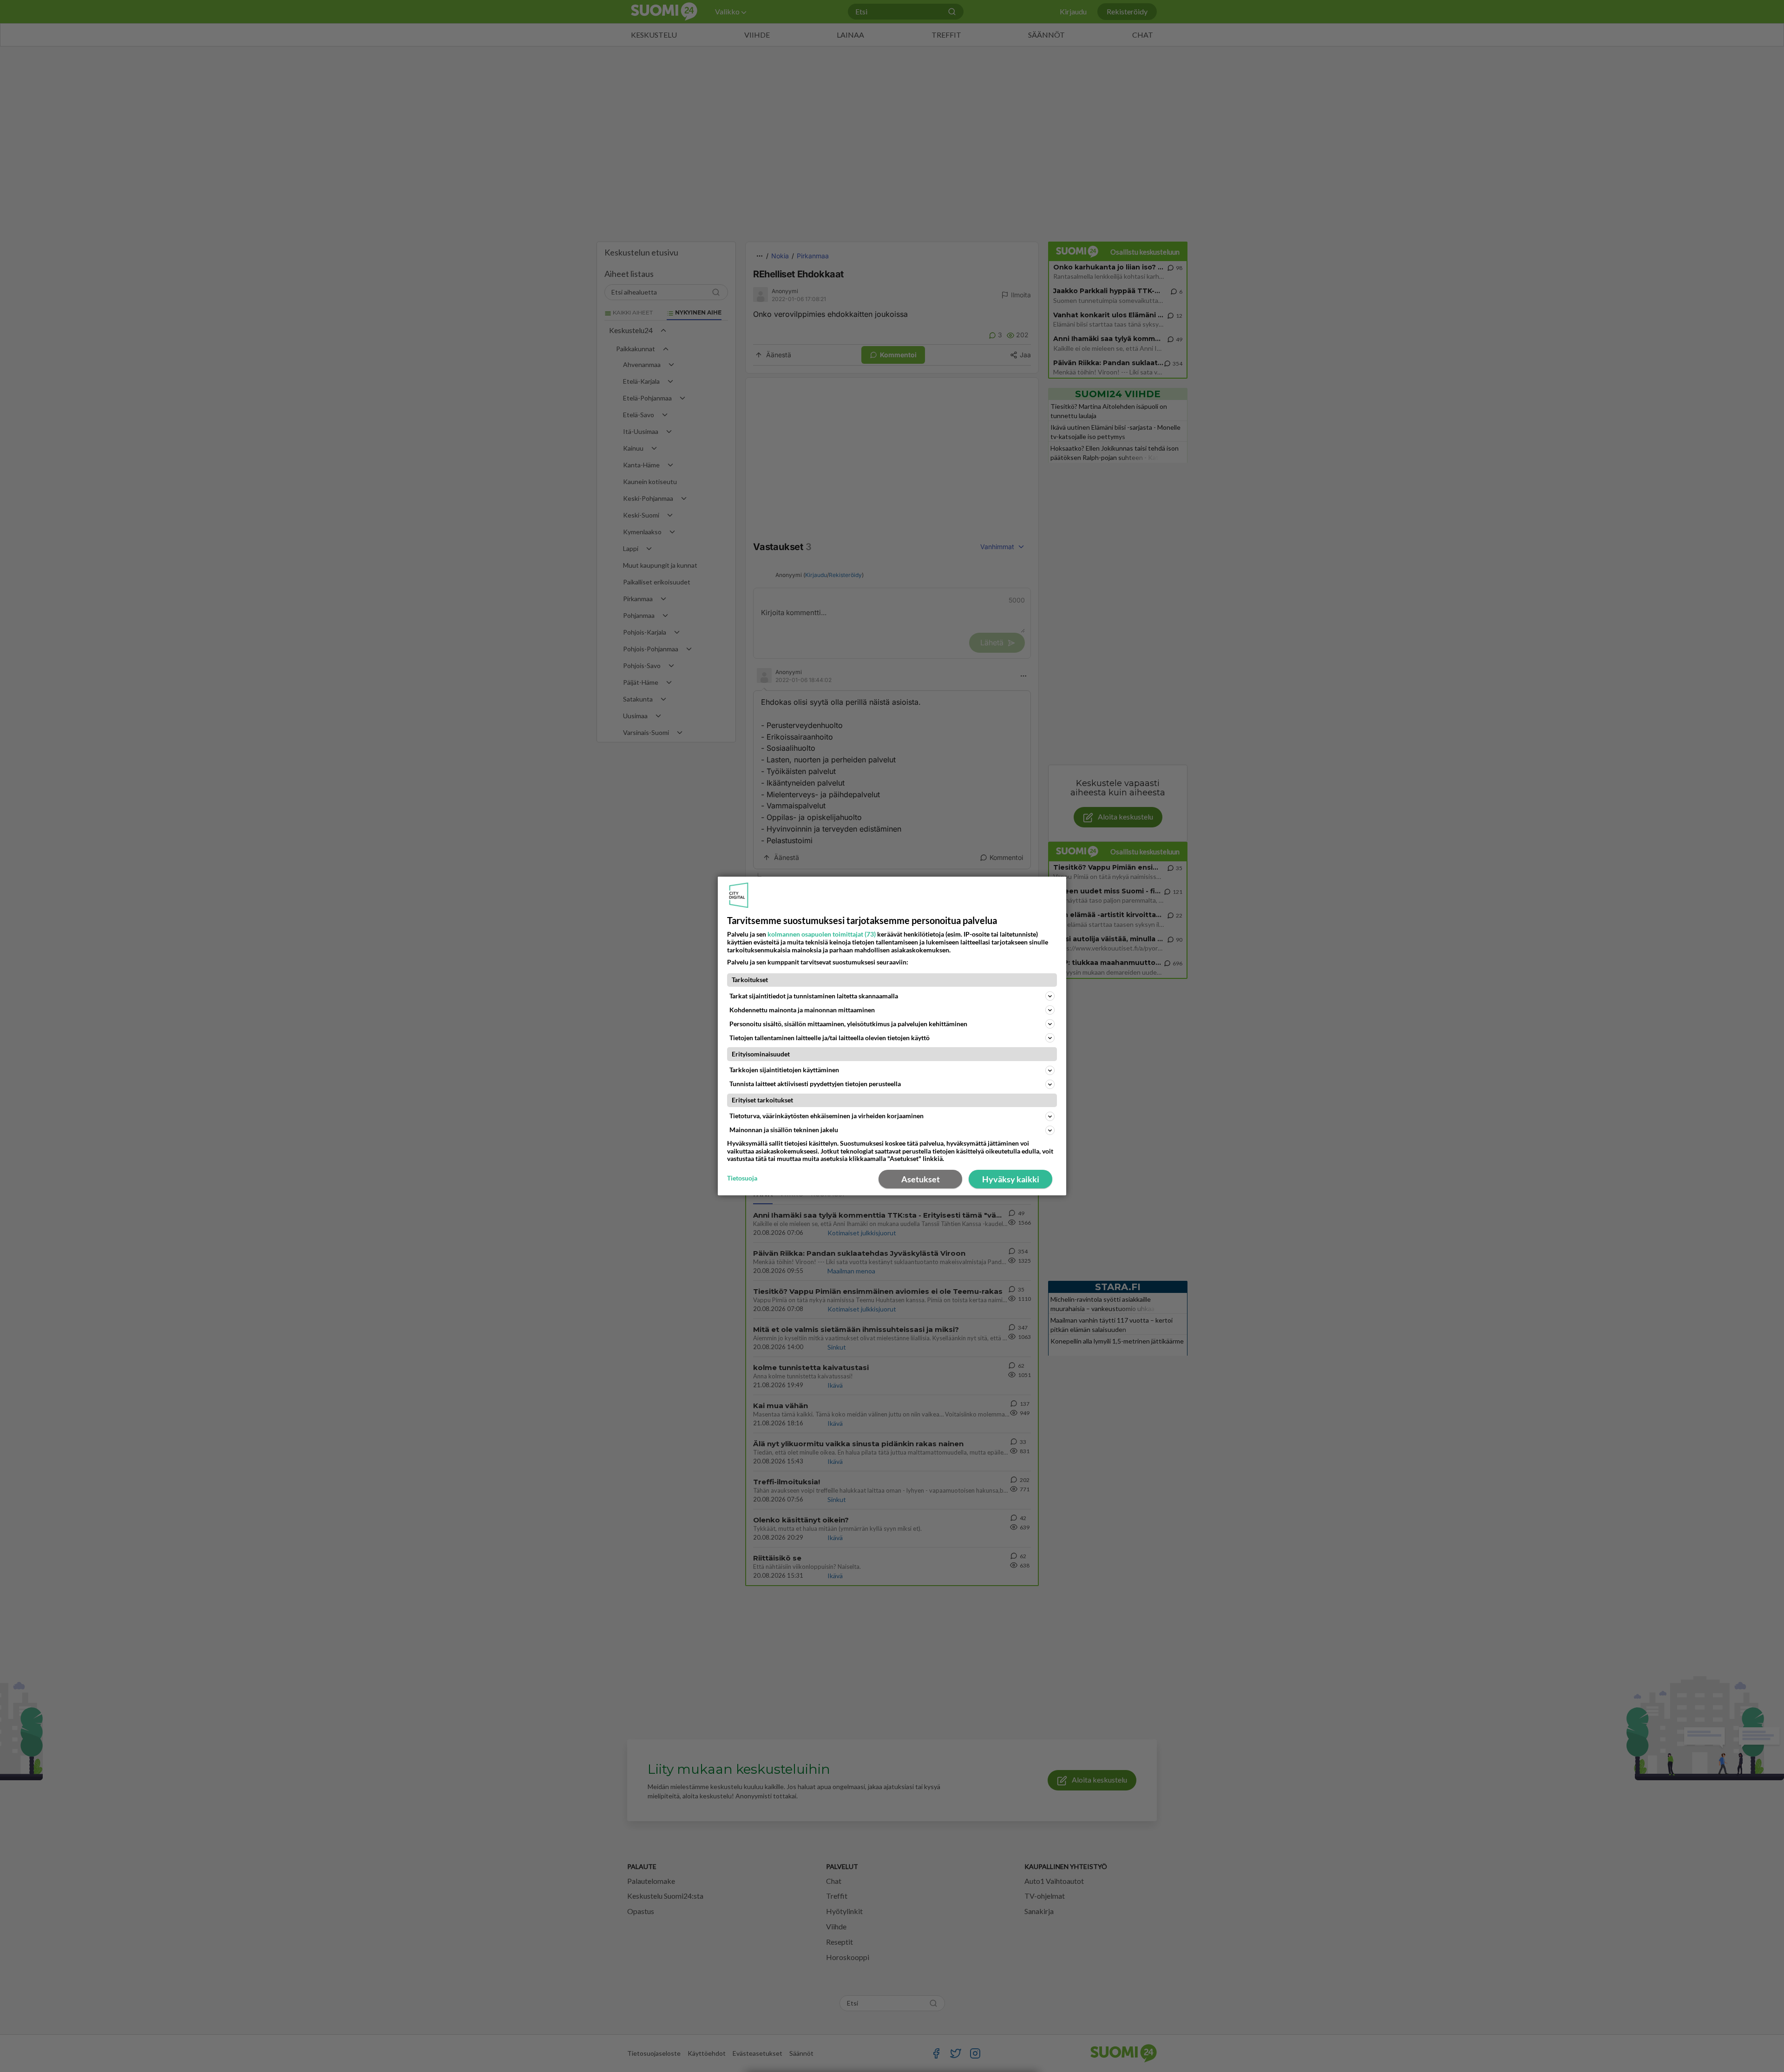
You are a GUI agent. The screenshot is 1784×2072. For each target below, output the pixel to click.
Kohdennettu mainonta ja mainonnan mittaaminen (802, 1010)
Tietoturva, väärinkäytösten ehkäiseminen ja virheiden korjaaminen (826, 1116)
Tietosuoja (742, 1178)
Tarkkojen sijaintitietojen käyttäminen (784, 1070)
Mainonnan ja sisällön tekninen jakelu (784, 1130)
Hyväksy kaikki (1011, 1179)
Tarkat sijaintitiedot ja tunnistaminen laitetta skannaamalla (814, 996)
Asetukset (921, 1179)
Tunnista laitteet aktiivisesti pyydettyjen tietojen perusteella (815, 1084)
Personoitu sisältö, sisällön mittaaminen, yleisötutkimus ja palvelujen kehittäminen (848, 1024)
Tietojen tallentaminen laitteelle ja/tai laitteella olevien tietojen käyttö (830, 1038)
